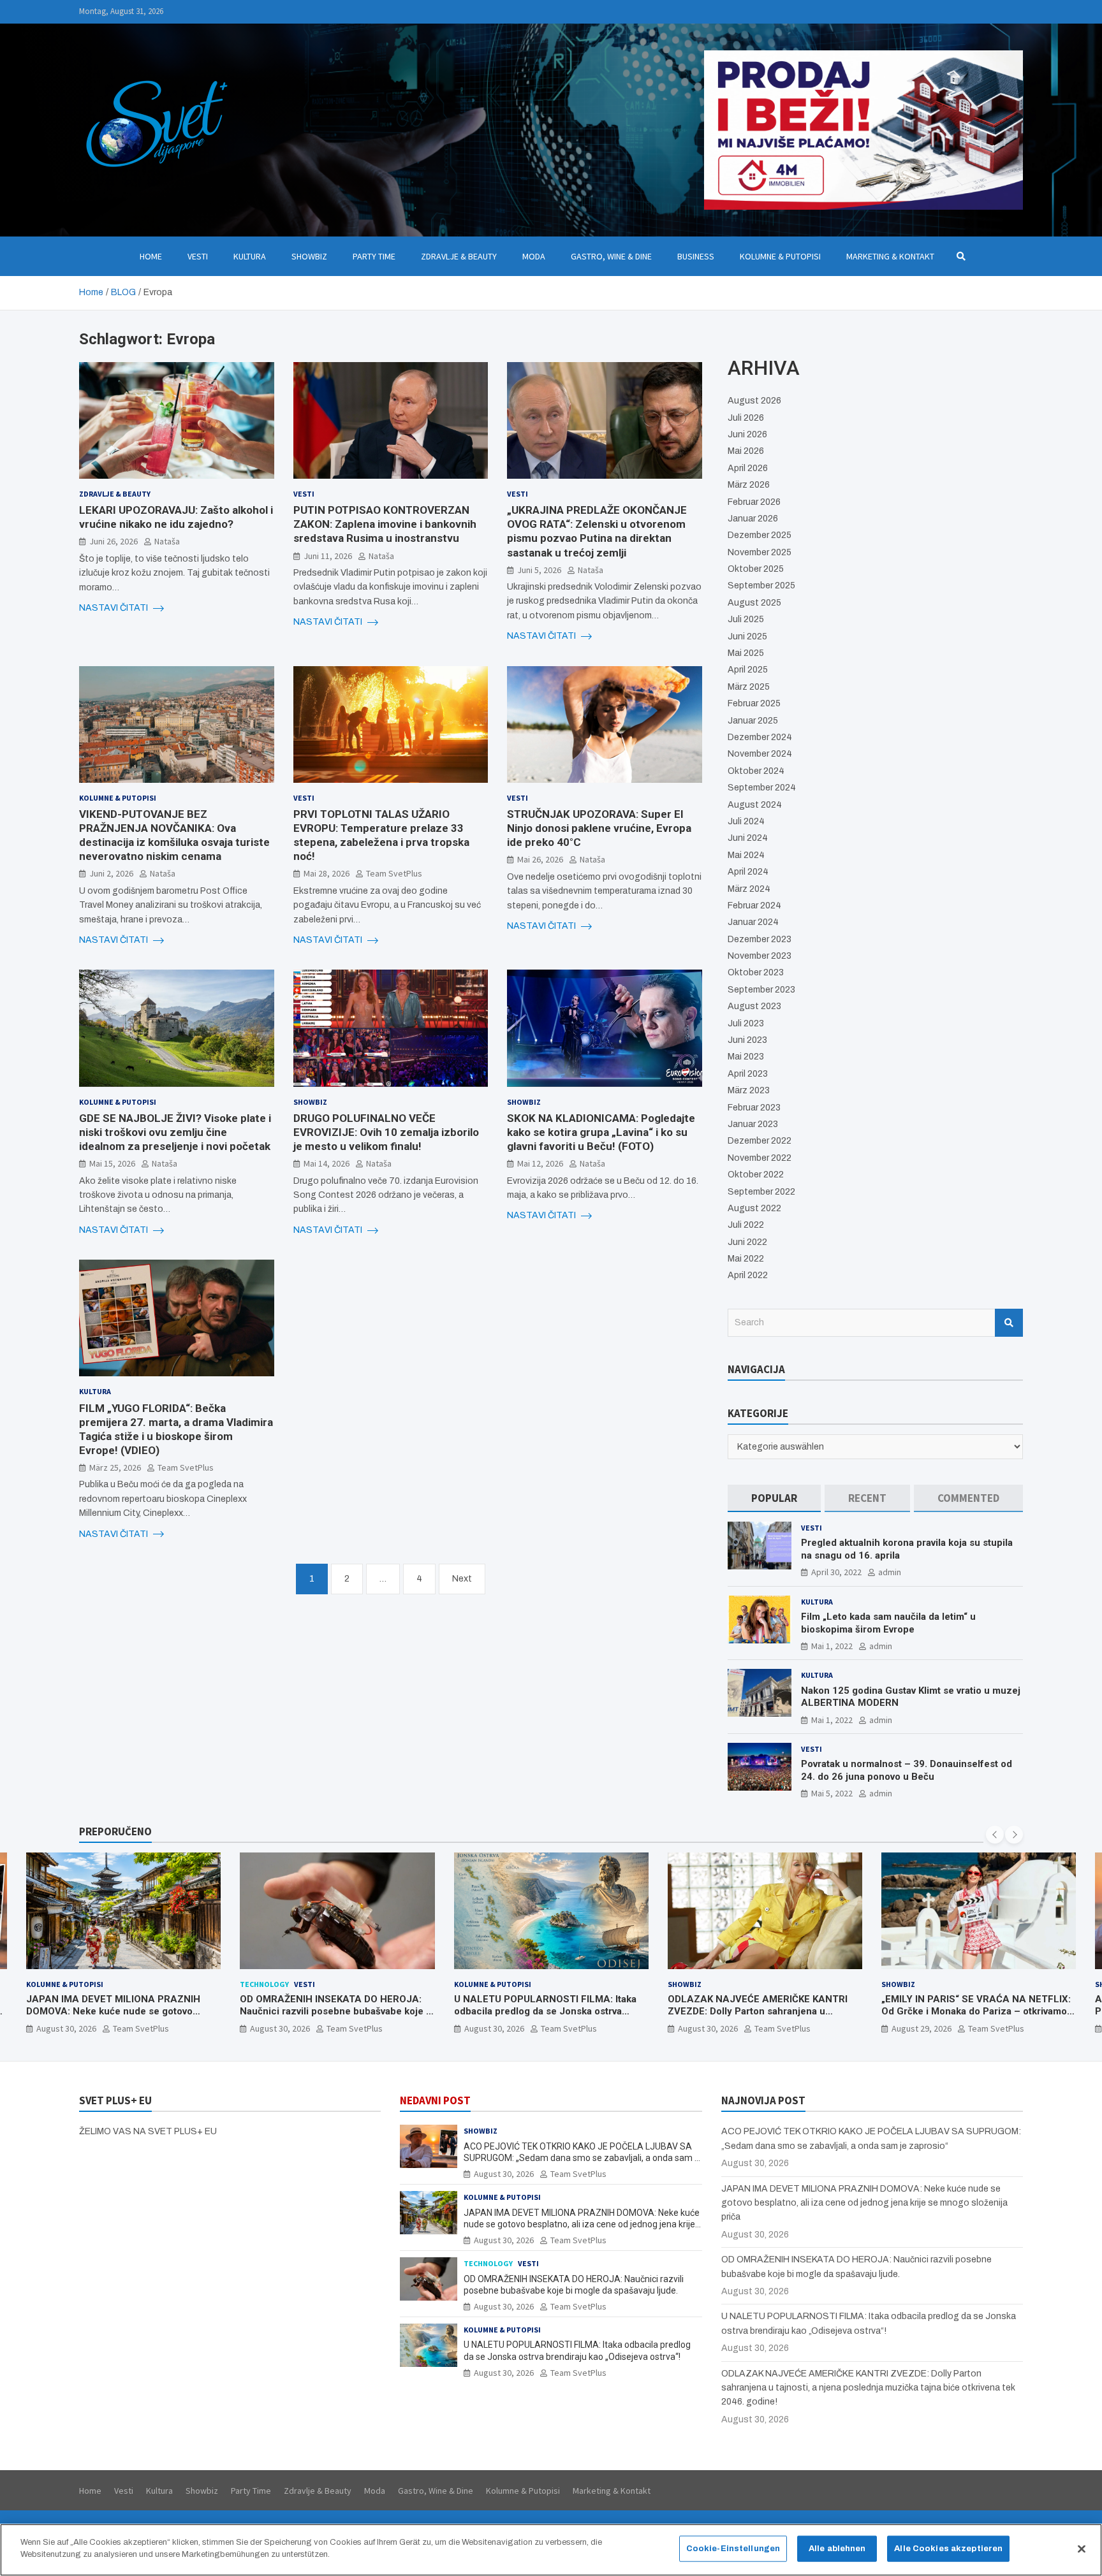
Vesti (198, 256)
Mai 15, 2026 (112, 1163)
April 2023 (748, 1074)
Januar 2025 (753, 721)
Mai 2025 (746, 653)
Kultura (250, 256)
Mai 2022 (746, 1259)
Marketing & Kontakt (890, 256)
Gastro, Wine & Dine (611, 256)
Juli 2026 (746, 418)
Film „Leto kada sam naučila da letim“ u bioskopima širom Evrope (888, 1623)
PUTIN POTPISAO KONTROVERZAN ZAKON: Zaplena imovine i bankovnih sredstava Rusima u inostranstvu (385, 524)
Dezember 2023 (760, 939)
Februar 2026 (754, 502)
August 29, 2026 (708, 2028)
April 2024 (748, 872)
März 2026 (749, 485)
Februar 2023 (754, 1108)
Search (1009, 1323)
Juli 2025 (746, 619)
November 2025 (760, 552)
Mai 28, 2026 (327, 873)
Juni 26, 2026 (114, 541)
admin (890, 1572)
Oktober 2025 (756, 569)
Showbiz (309, 256)
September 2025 (761, 586)
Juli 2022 (746, 1225)
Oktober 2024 (756, 771)
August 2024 (755, 805)
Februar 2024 (754, 906)
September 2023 (761, 990)
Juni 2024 (748, 838)
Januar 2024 (753, 922)
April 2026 (748, 468)
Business (696, 256)
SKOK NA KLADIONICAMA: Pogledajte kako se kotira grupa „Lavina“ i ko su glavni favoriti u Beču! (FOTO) (601, 1132)
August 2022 (754, 1208)
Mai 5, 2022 (832, 1793)
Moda (534, 256)
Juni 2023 (747, 1040)
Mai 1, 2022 (832, 1646)
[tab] (774, 1498)
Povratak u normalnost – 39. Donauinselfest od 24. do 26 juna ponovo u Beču (907, 1770)
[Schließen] (1082, 2549)
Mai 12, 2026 (540, 1163)
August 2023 (754, 1006)
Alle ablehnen (837, 2549)
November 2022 (760, 1158)
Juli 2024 (746, 821)
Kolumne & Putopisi (780, 256)
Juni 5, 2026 (539, 570)
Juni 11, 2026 (328, 556)
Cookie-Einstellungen (733, 2549)
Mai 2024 (746, 855)
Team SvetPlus (394, 873)
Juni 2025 (747, 637)
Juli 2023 (746, 1023)
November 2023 (760, 956)
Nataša (167, 541)
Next (462, 1579)
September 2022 (761, 1192)
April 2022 (748, 1275)
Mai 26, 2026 (540, 859)
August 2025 (754, 603)
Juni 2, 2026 (111, 873)
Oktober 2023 (756, 972)
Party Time (374, 256)
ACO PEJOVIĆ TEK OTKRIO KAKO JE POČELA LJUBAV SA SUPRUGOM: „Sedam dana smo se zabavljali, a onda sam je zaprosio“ (977, 2018)
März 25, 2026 (115, 1467)
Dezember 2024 (760, 737)
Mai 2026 (746, 451)
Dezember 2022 (760, 1141)
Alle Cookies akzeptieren (948, 2549)
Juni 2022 (747, 1242)
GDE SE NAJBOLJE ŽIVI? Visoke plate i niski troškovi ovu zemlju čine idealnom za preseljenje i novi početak (175, 1132)
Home (151, 256)
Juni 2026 (747, 434)
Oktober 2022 (756, 1175)
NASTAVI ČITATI (114, 608)
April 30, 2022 (836, 1572)
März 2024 (749, 889)
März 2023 (749, 1090)
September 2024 (762, 788)
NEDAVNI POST (435, 2100)
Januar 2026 (753, 519)
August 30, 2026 (66, 2028)
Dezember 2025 (760, 535)
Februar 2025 (754, 703)
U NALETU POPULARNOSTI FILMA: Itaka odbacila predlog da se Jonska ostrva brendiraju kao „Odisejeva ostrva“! (332, 2012)
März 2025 (749, 687)
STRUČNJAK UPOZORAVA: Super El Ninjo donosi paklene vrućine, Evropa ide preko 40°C (599, 828)
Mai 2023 (746, 1057)
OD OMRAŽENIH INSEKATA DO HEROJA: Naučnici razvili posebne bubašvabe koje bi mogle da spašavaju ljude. (123, 2012)
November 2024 (760, 754)
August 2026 (754, 401)
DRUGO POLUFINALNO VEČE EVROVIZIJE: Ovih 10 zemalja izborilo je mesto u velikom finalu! (386, 1132)
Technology (51, 1984)
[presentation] (995, 1835)
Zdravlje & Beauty (459, 256)
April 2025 (748, 670)
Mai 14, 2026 (327, 1163)
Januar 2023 (753, 1124)
